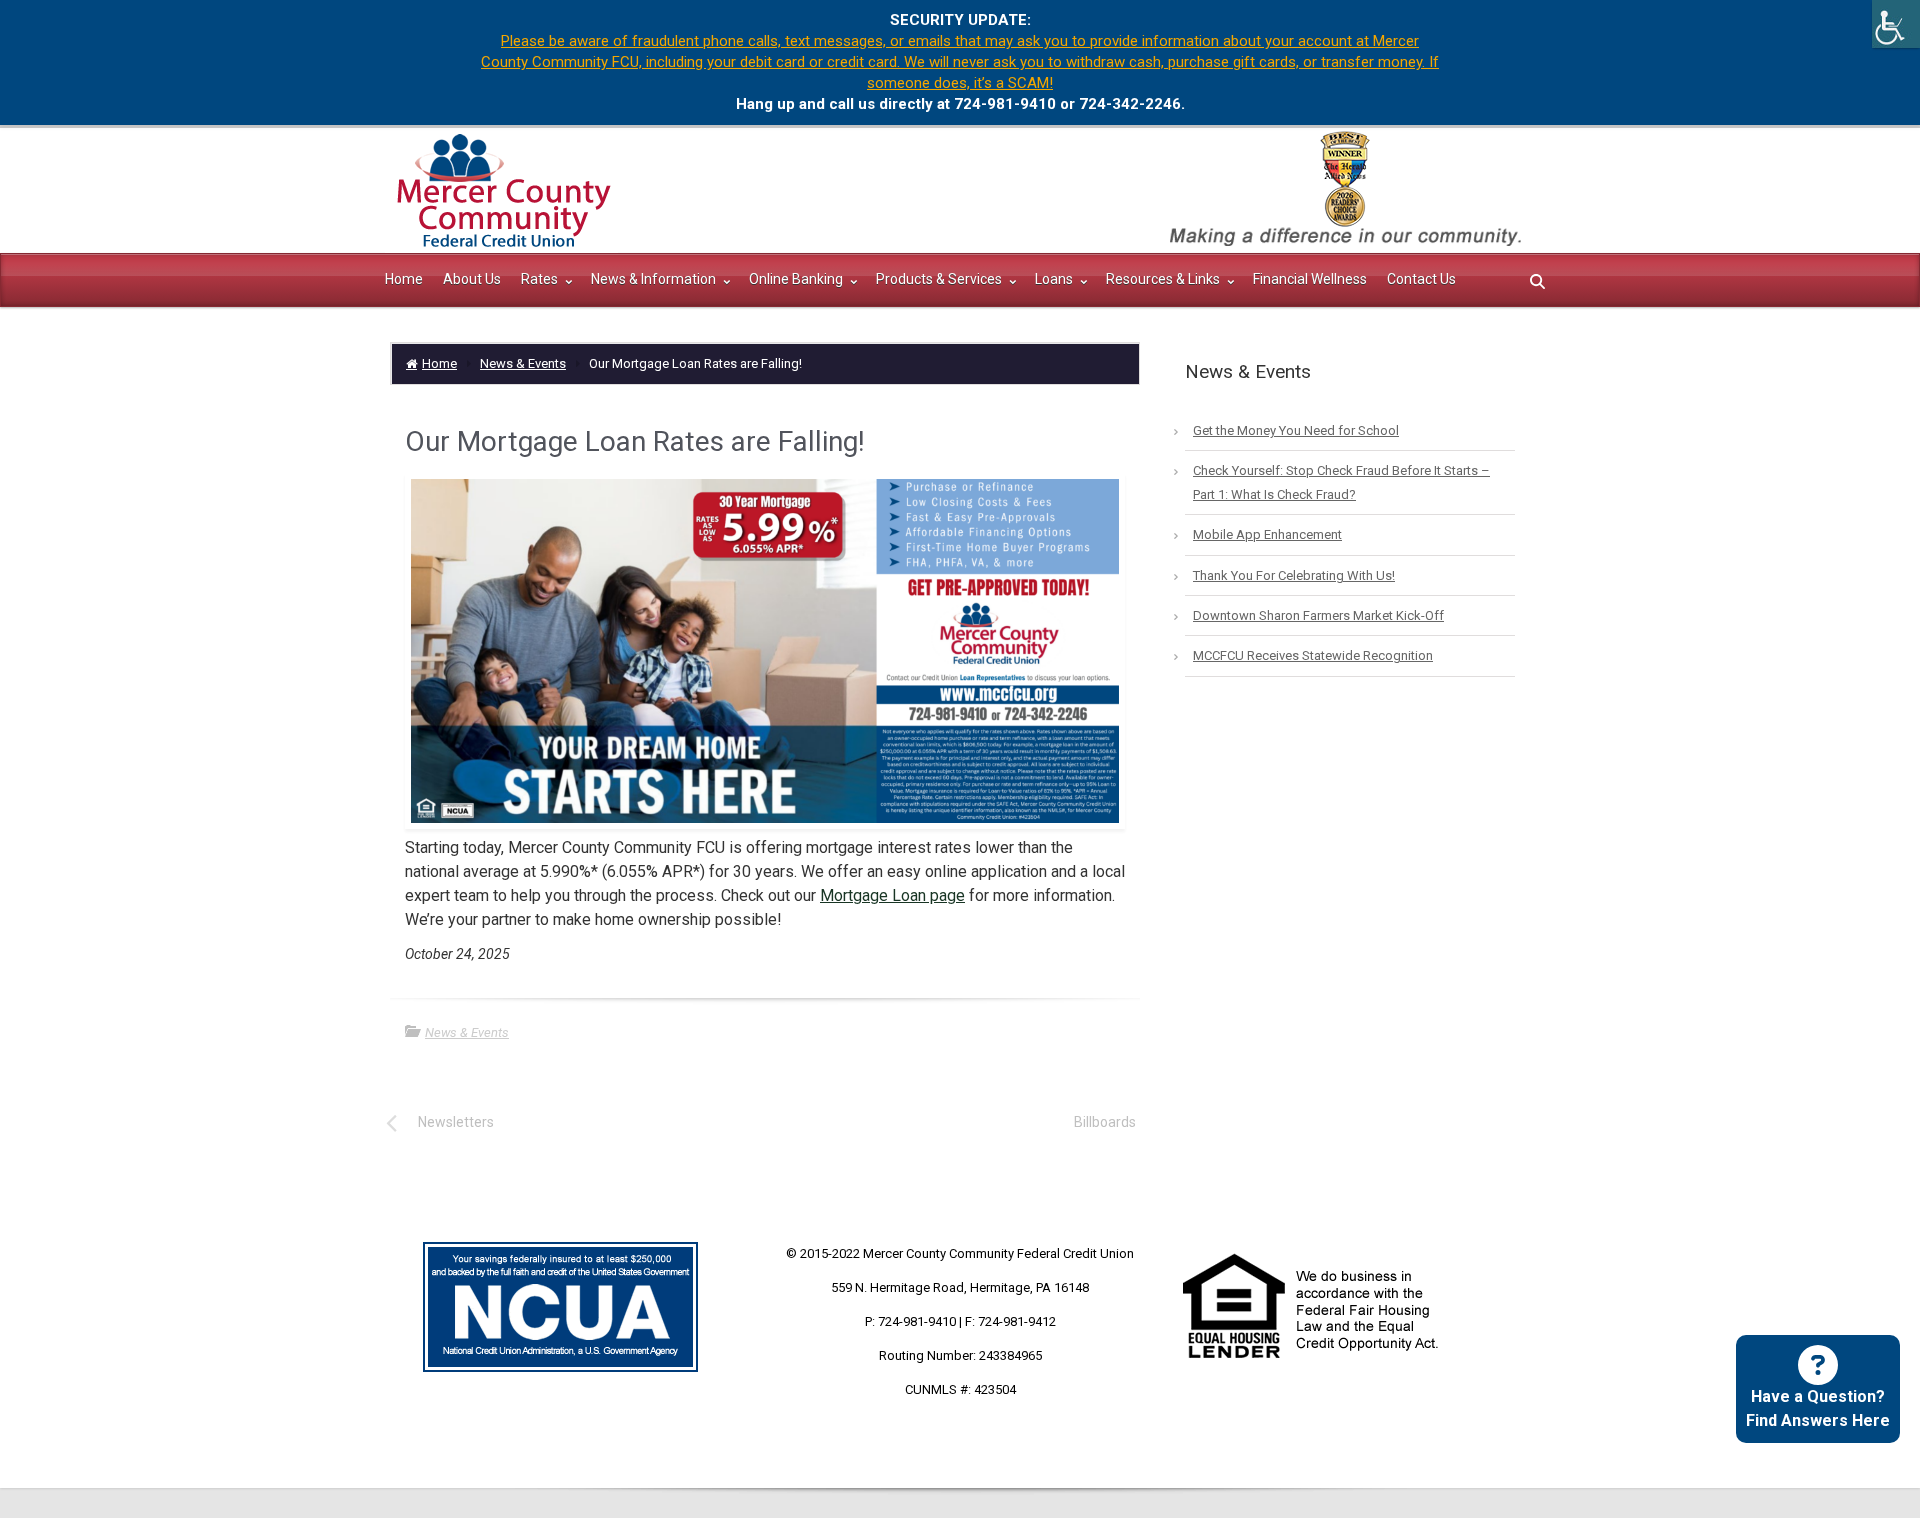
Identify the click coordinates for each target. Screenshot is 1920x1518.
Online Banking (797, 279)
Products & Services (940, 279)
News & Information (655, 279)
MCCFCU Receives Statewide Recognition (1313, 655)
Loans (1055, 279)
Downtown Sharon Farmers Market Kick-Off (1318, 615)
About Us (472, 279)
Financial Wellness (1310, 279)
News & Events (523, 363)
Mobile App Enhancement (1267, 534)
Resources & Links (1164, 279)
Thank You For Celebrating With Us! (1294, 575)
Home (404, 279)
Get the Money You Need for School (1296, 430)
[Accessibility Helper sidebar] (1896, 24)
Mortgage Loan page (892, 895)
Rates (541, 279)
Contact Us (1421, 279)
